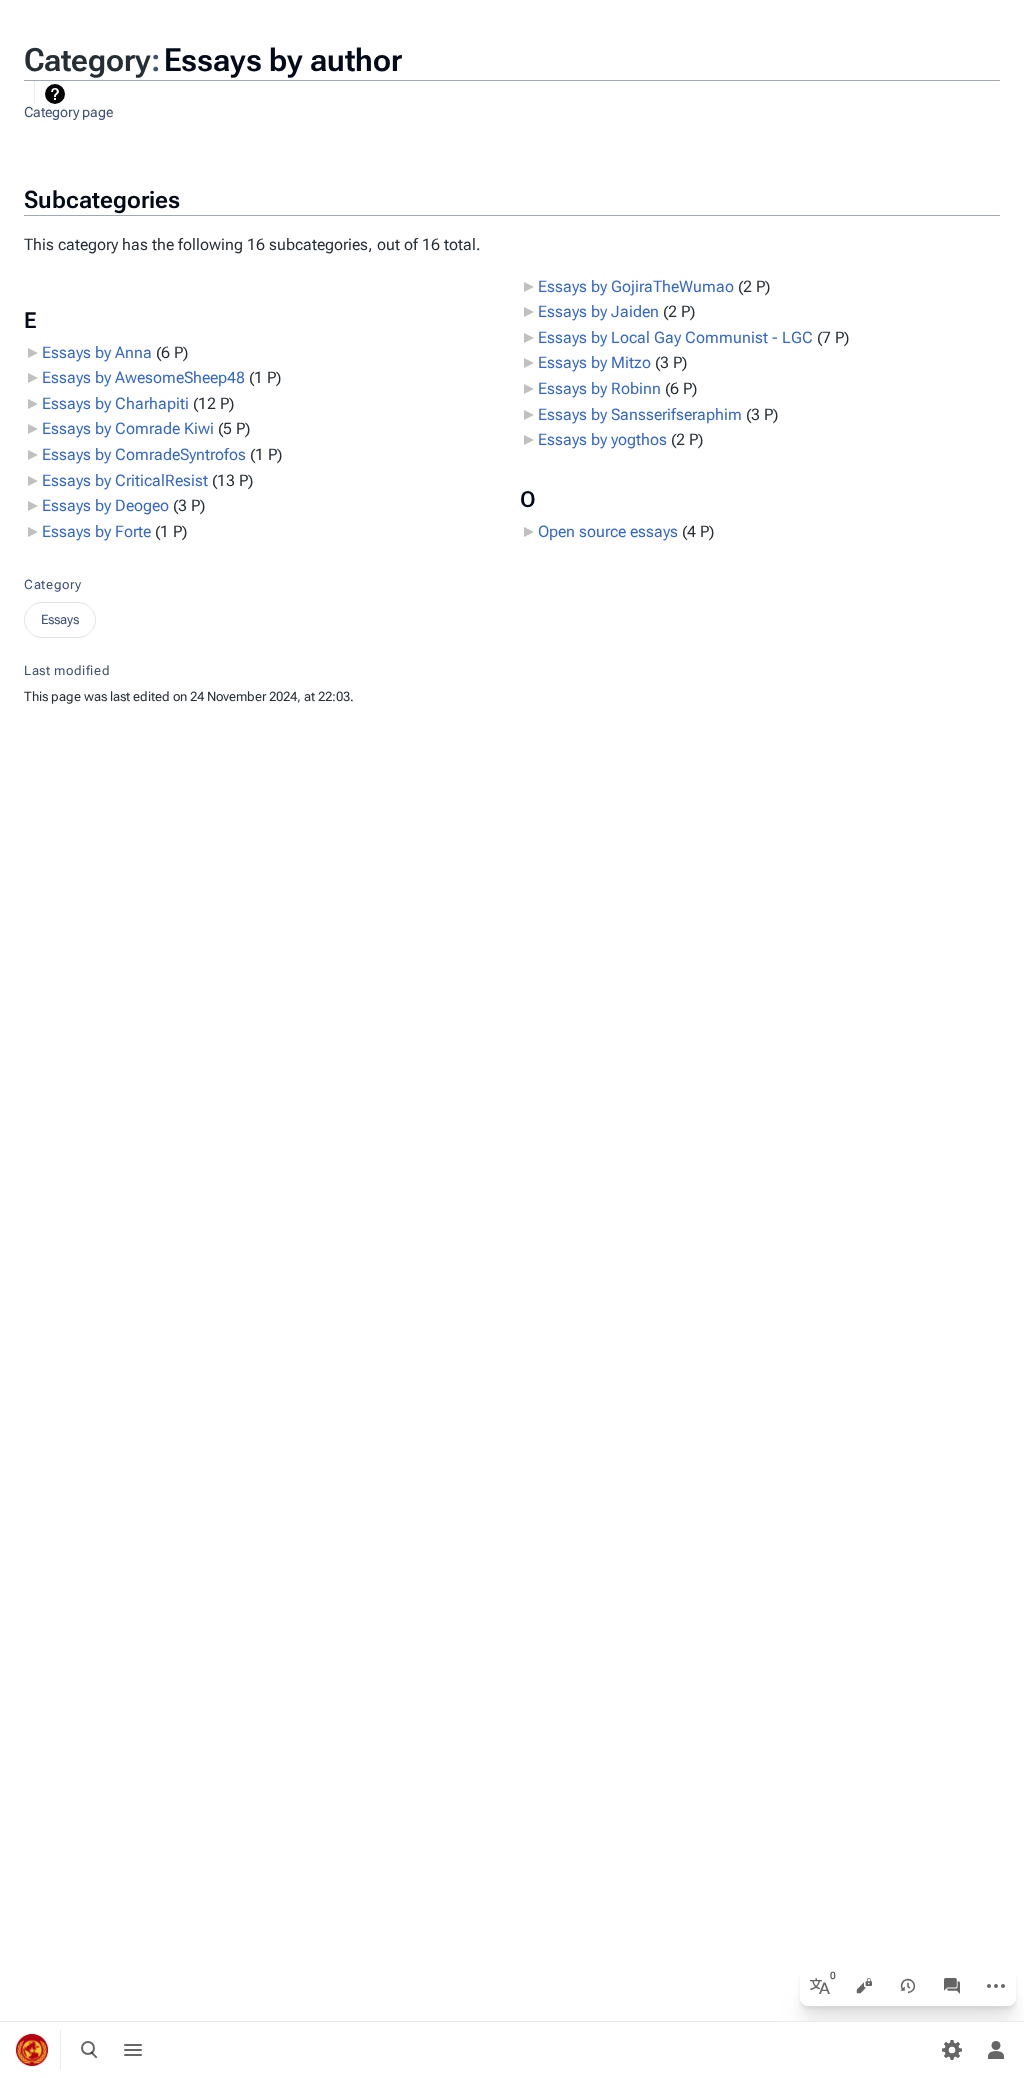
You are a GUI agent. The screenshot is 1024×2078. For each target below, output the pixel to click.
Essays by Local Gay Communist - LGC (675, 337)
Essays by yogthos (602, 439)
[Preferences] (952, 2050)
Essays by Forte (96, 531)
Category (52, 584)
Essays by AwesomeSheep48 (143, 377)
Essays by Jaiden (598, 311)
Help (57, 94)
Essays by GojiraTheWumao (636, 286)
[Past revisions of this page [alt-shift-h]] (908, 1986)
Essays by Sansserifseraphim (640, 414)
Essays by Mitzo (594, 362)
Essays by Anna (97, 352)
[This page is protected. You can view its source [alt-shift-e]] (864, 1986)
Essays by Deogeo (105, 505)
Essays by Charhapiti (115, 403)
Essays (60, 619)
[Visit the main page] (32, 2050)
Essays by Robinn (599, 388)
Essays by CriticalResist (125, 480)
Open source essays (608, 531)
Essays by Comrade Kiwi (128, 428)
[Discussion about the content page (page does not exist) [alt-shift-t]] (952, 1986)
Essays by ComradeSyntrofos (144, 454)
